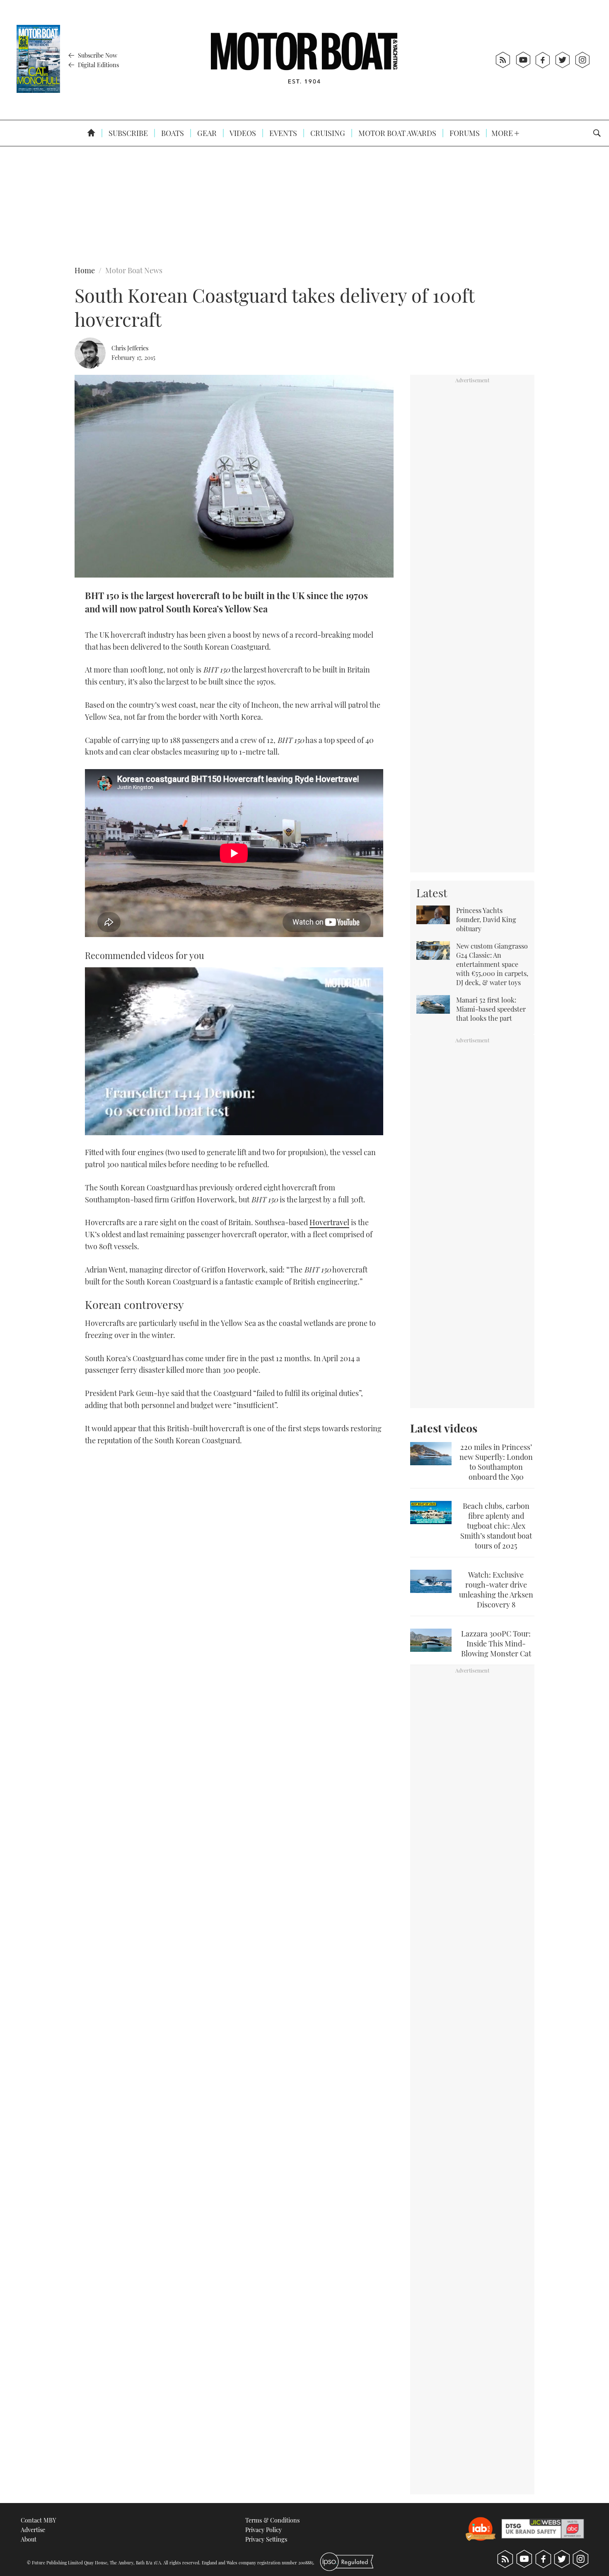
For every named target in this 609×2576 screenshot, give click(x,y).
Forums (464, 133)
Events (282, 133)
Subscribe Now (97, 55)
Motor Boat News (134, 270)
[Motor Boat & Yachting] (304, 60)
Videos (242, 133)
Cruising (327, 133)
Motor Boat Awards (396, 133)
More (503, 133)
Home (85, 270)
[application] (234, 1051)
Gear (206, 133)
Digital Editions (98, 65)
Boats (172, 133)
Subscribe (127, 133)
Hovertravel (329, 1222)
